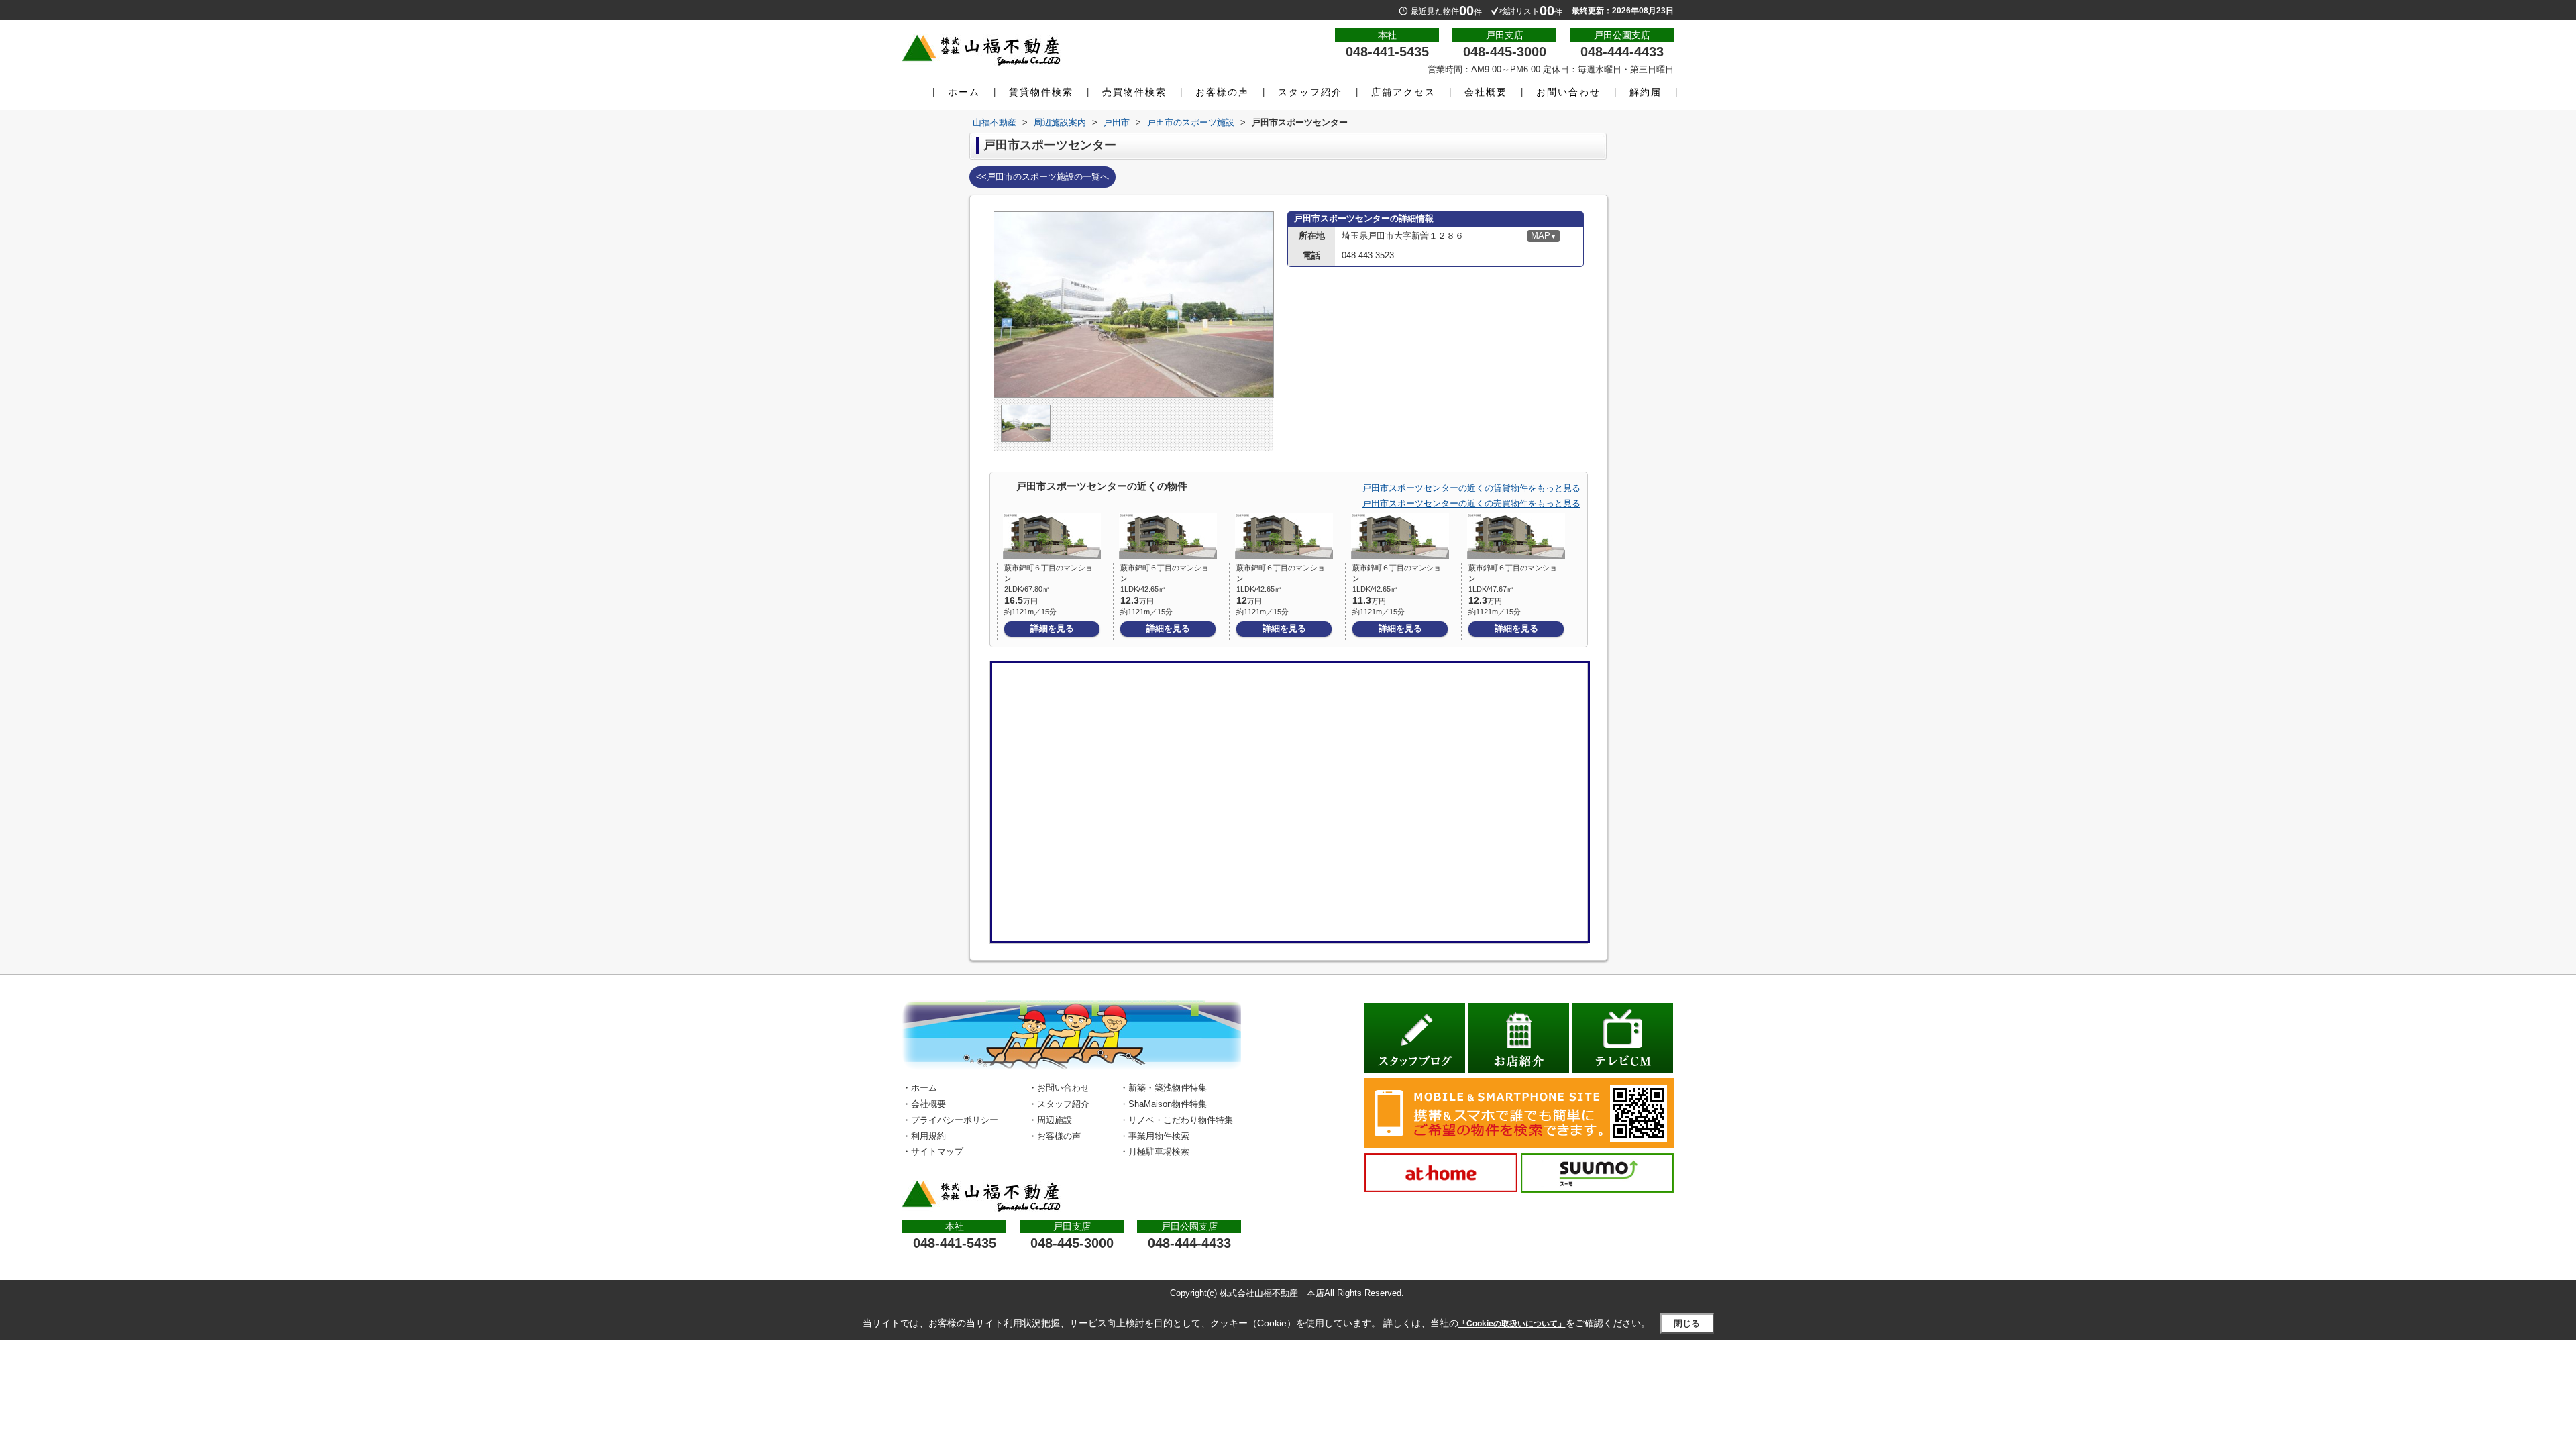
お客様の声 (1222, 92)
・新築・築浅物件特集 (1163, 1088)
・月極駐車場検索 (1155, 1151)
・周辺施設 (1050, 1120)
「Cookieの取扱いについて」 (1512, 1324)
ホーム (964, 92)
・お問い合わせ (1059, 1088)
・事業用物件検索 (1155, 1136)
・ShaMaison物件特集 (1163, 1104)
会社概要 (1486, 92)
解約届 (1646, 92)
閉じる (1687, 1323)
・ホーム (920, 1088)
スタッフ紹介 (1310, 92)
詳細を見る (1052, 628)
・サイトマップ (933, 1151)
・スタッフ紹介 (1059, 1104)
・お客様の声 (1055, 1136)
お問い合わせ (1568, 92)
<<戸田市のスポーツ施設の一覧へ (1042, 177)
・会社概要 (924, 1104)
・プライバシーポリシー (950, 1120)
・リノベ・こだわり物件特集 (1176, 1120)
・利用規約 (924, 1136)
